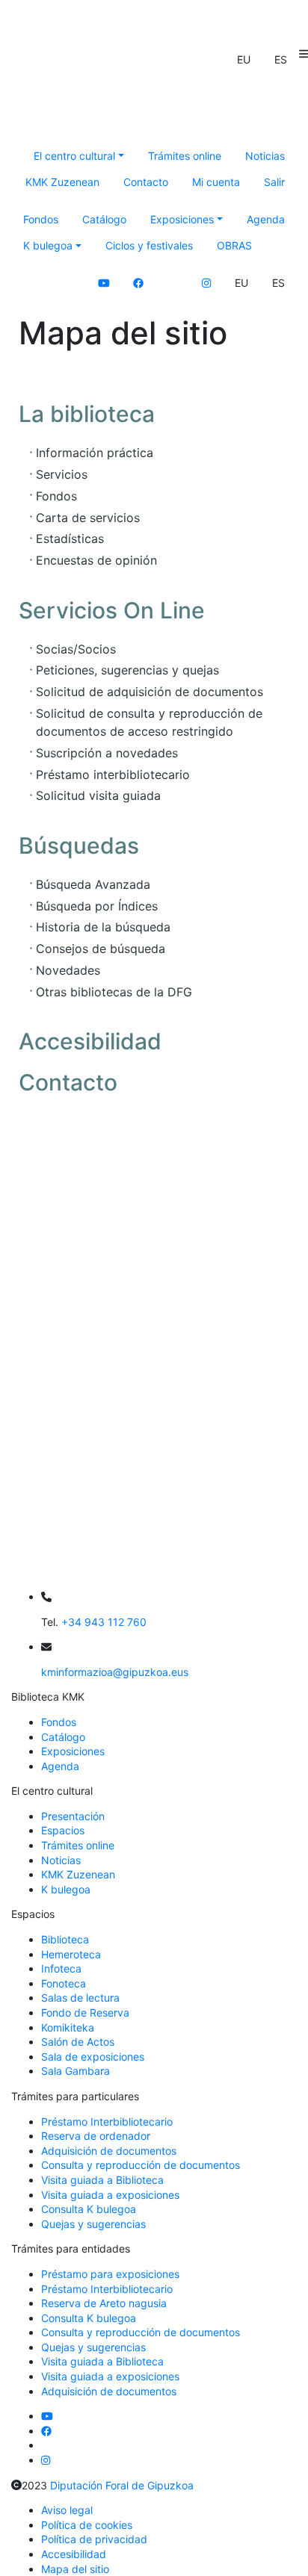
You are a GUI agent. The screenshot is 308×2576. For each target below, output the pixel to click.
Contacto (146, 182)
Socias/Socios (76, 649)
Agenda (266, 219)
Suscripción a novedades (107, 753)
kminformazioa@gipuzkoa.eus (115, 1672)
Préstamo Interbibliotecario (107, 2122)
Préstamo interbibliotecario (113, 775)
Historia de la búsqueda (103, 927)
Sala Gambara (76, 2071)
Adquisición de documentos (109, 2151)
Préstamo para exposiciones (110, 2274)
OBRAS (234, 245)
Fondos (41, 219)
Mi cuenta (216, 182)
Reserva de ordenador (96, 2136)
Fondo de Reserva (85, 2012)
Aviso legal (67, 2510)
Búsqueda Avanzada (93, 884)
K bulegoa (66, 1889)
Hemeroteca (71, 1954)
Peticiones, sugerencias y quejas (127, 670)
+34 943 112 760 (104, 1622)
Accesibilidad (74, 2554)
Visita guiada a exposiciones (110, 2195)
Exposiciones (73, 1751)
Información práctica (95, 453)
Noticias (265, 156)
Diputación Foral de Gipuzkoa (122, 2485)
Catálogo (104, 219)
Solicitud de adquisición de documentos (150, 692)
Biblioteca (65, 1939)
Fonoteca (64, 1983)
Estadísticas (70, 539)
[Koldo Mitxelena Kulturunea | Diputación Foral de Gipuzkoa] (159, 101)
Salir (274, 182)
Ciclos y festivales (149, 245)
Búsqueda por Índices (97, 906)
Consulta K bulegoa (89, 2209)
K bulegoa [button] (48, 245)
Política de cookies (87, 2525)
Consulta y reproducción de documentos (141, 2165)
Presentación (73, 1816)
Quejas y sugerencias (93, 2224)
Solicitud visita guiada (98, 795)
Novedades (68, 970)
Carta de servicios (88, 518)
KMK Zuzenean (62, 182)
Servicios (62, 474)
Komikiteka (68, 2027)
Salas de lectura (80, 1998)
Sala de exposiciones (93, 2057)
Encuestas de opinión (96, 560)
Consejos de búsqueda (101, 949)
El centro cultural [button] (74, 156)
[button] (244, 60)
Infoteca (61, 1968)
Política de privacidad (94, 2539)
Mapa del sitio (75, 2569)
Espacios (63, 1830)
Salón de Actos (78, 2042)
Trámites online (185, 156)
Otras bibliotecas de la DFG (114, 992)
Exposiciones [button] (182, 219)
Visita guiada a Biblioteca (102, 2180)
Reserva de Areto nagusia (104, 2303)
